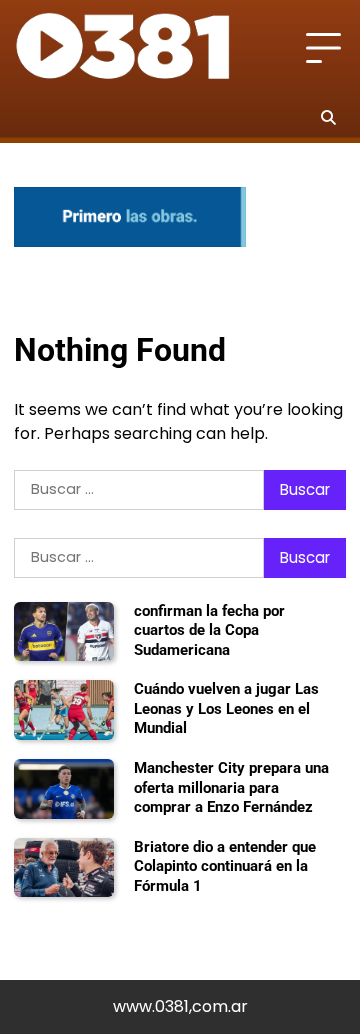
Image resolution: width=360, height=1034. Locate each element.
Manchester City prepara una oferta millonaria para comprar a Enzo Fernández (231, 787)
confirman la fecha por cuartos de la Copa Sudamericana (209, 630)
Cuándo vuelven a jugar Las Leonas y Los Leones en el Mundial (226, 708)
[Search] (328, 117)
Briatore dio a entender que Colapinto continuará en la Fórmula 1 (225, 866)
